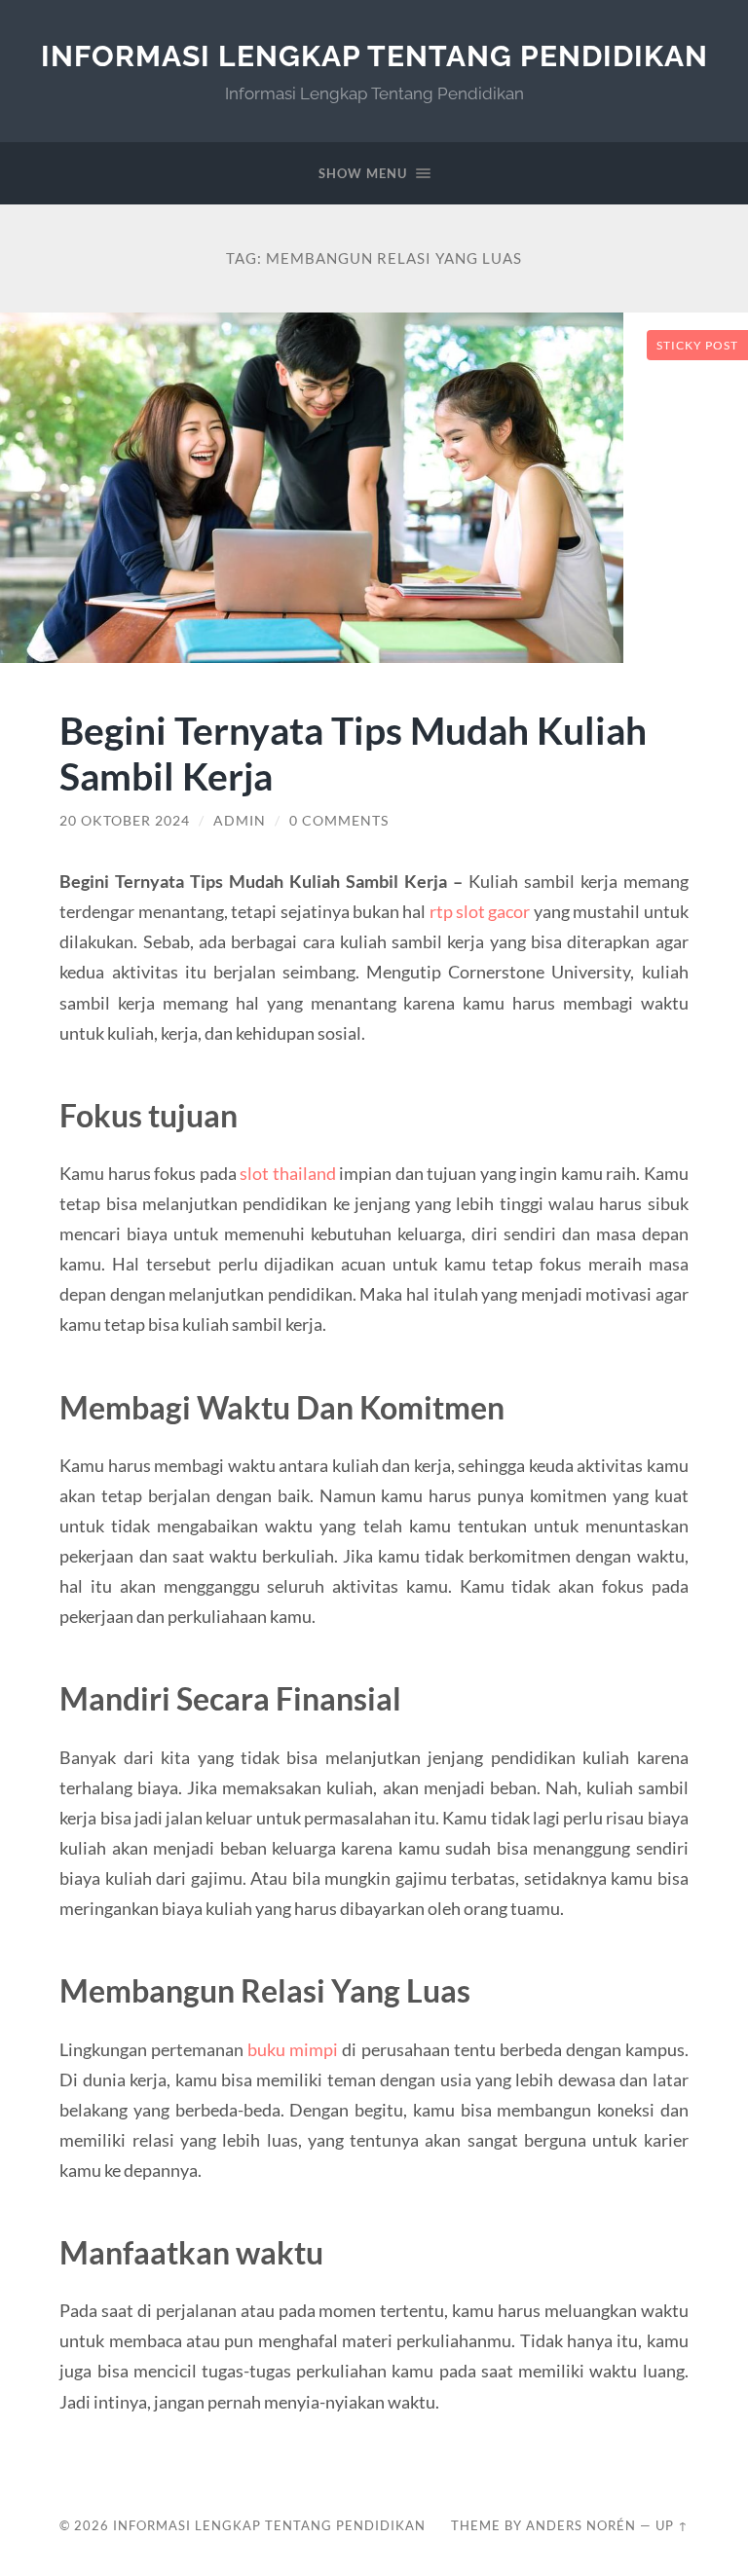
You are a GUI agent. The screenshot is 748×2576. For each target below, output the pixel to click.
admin (240, 821)
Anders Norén (581, 2525)
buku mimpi (293, 2049)
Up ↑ (672, 2525)
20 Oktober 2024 (125, 821)
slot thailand (287, 1173)
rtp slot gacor (480, 911)
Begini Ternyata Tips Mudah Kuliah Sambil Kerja (353, 753)
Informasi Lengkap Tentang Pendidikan (374, 56)
